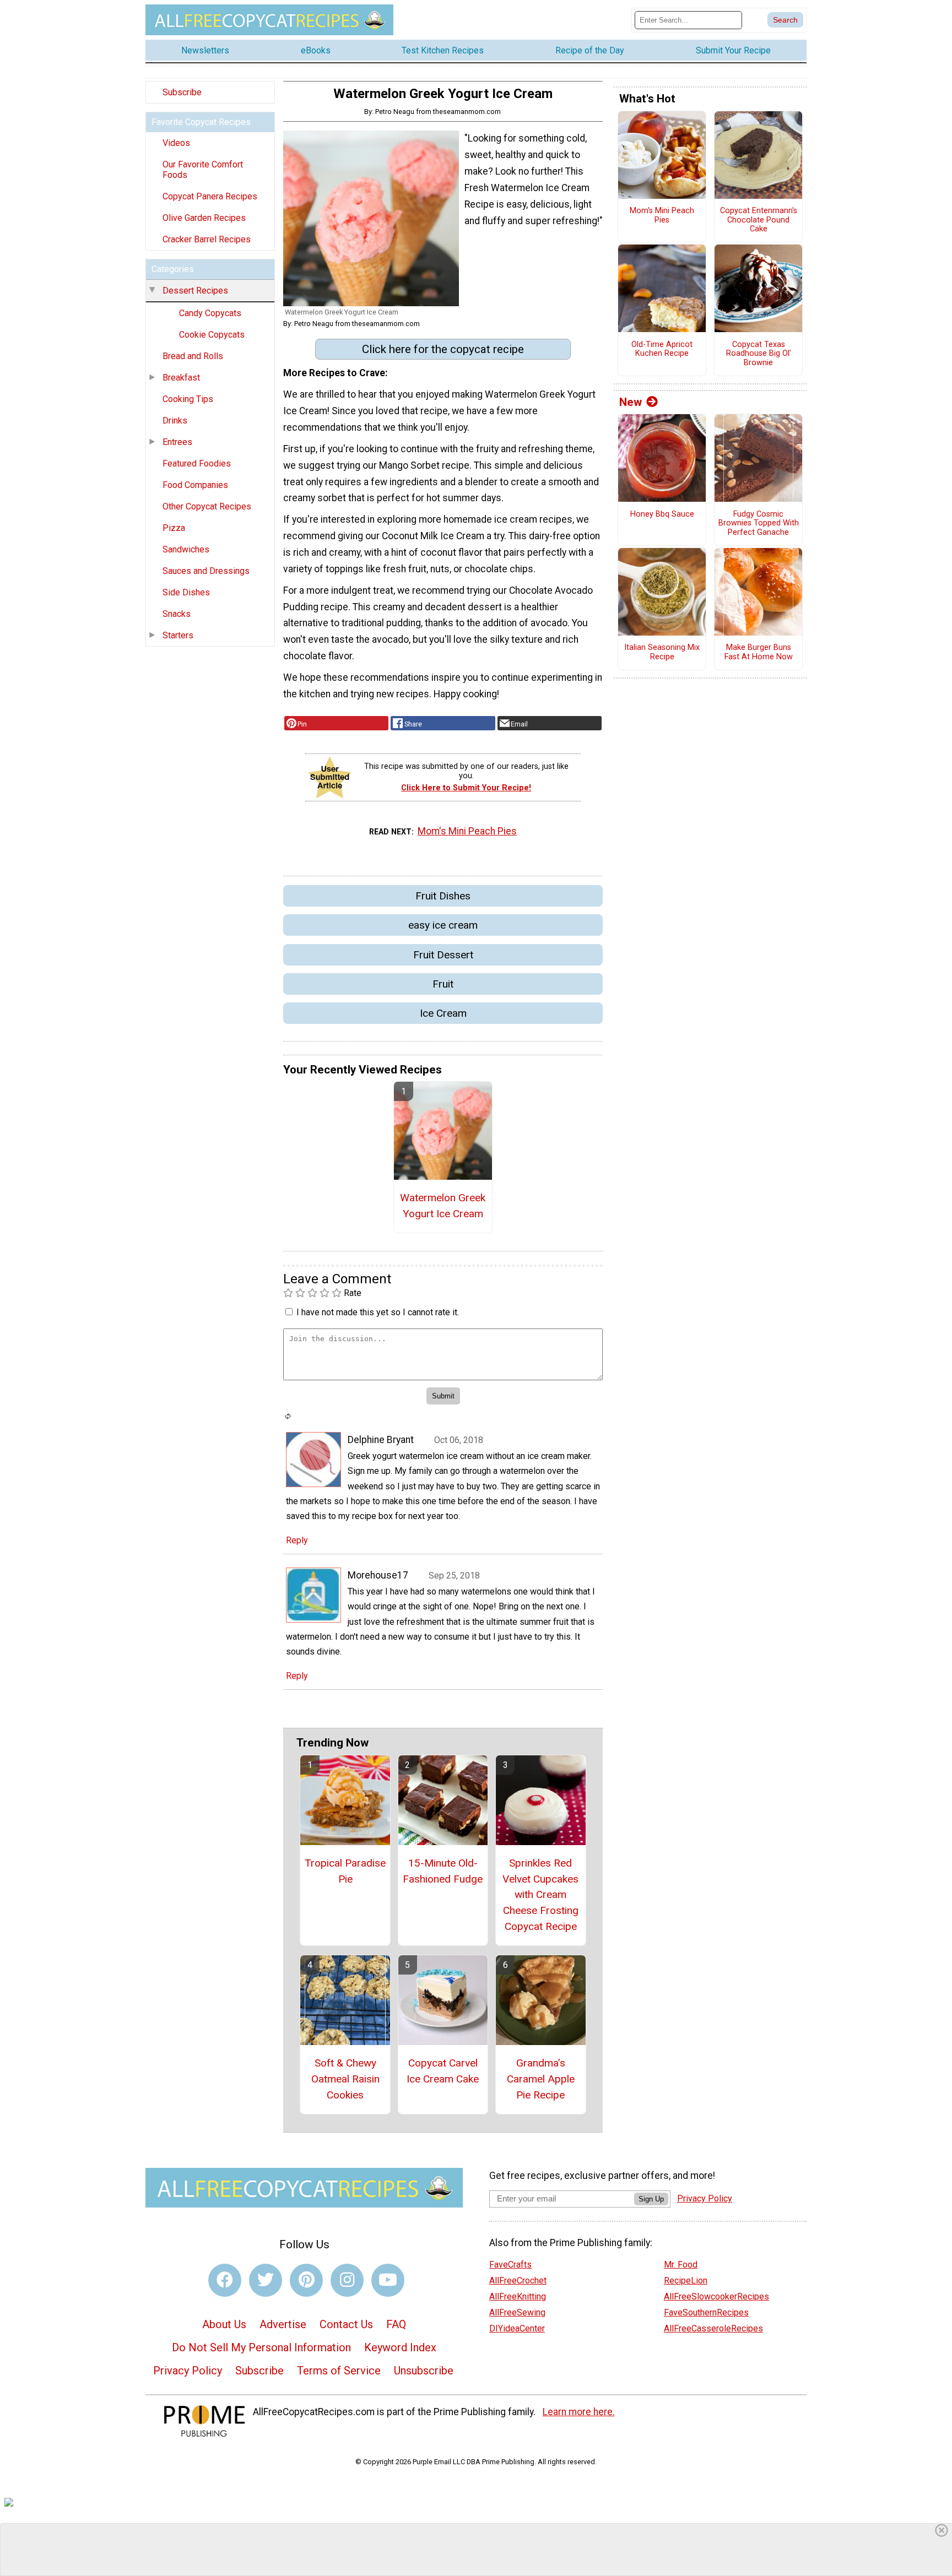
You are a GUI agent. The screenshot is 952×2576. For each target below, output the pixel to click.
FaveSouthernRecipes (706, 2312)
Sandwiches (186, 549)
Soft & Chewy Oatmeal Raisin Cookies (345, 2079)
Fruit (443, 984)
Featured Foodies (197, 463)
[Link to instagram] (347, 2280)
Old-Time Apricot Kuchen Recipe (662, 349)
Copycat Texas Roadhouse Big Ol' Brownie (759, 354)
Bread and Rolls (193, 356)
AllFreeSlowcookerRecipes (716, 2296)
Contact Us (346, 2324)
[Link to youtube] (388, 2280)
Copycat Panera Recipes (210, 196)
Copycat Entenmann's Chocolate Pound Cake (759, 220)
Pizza (174, 528)
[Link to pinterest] (306, 2280)
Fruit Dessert (443, 955)
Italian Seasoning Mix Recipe (662, 652)
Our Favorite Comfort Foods (203, 170)
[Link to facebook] (225, 2280)
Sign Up (651, 2199)
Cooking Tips (188, 399)
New (631, 402)
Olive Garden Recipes (204, 218)
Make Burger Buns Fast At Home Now (759, 652)
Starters (178, 635)
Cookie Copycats (212, 335)
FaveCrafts (510, 2265)
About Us (224, 2324)
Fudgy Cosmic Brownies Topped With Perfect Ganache (759, 524)
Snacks (177, 614)
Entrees (177, 442)
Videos (176, 143)
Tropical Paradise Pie (345, 1871)
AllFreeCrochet (518, 2281)
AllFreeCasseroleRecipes (713, 2328)
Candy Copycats (210, 313)
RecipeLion (686, 2281)
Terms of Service (339, 2371)
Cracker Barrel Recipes (207, 239)
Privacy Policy (188, 2371)
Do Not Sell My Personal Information (261, 2347)
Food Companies (195, 485)
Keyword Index (400, 2347)
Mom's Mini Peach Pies (467, 831)
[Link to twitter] (266, 2280)
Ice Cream (443, 1013)
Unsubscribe (424, 2371)
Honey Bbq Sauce (662, 514)
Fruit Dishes (443, 896)
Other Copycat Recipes (207, 506)
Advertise (283, 2324)
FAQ (396, 2324)
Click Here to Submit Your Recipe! (466, 788)
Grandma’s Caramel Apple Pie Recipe (541, 2079)
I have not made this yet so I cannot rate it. (378, 1312)
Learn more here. (579, 2412)
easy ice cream (443, 925)
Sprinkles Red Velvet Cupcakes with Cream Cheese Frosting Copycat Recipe (540, 1895)
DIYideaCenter (517, 2328)
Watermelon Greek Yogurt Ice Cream (443, 1206)
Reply (297, 1540)
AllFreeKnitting (518, 2296)
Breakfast (181, 378)
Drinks (175, 421)
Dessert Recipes (195, 291)
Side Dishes (186, 592)
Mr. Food (681, 2265)
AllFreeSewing (517, 2312)
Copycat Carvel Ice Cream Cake (443, 2071)
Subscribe (182, 92)
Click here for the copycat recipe (443, 349)
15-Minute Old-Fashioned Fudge (443, 1871)
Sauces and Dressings (206, 571)
